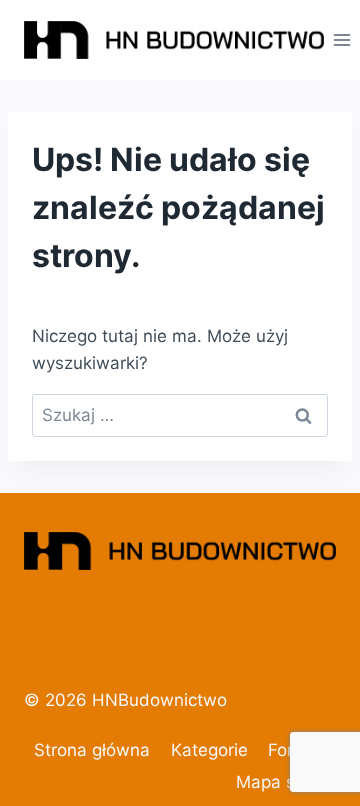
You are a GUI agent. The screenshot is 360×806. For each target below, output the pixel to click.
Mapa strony (286, 782)
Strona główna (92, 750)
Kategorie (209, 750)
